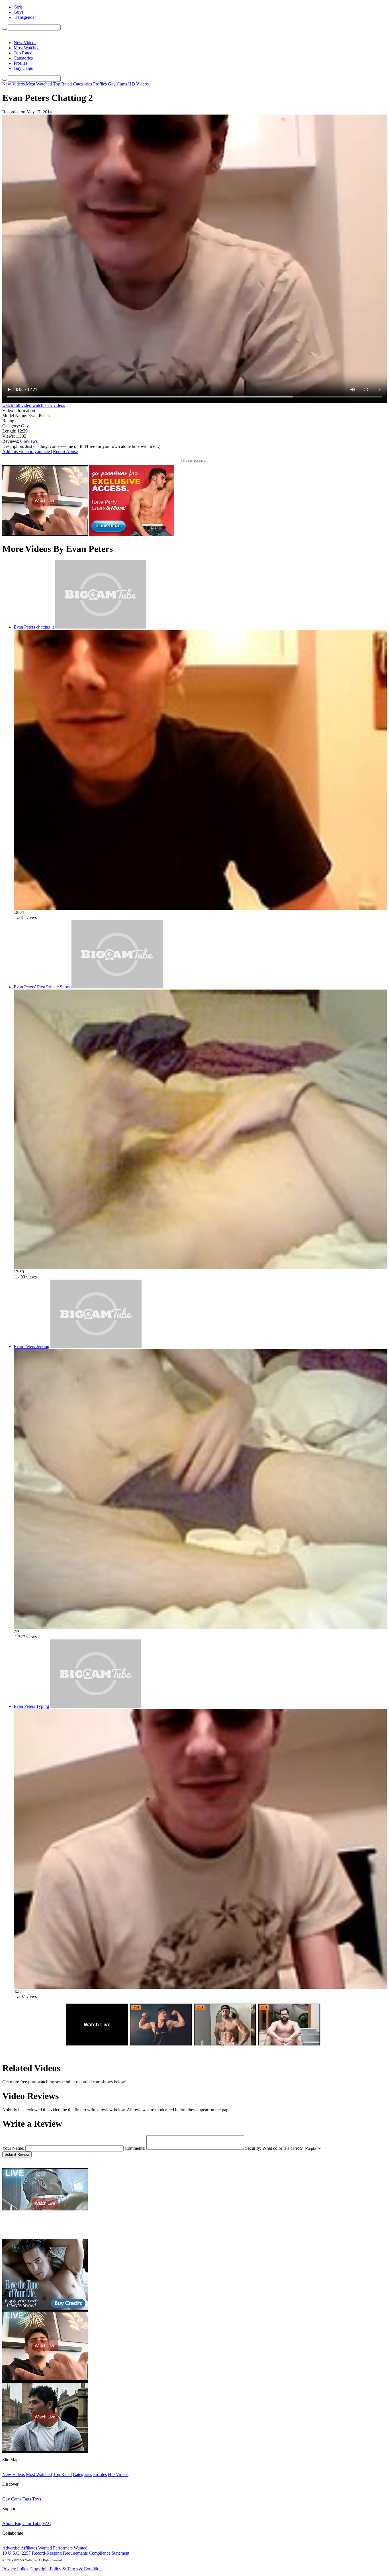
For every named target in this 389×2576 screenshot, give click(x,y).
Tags (27, 2499)
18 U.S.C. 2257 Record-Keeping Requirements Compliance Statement (66, 2553)
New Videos (25, 43)
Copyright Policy (46, 2569)
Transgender (25, 17)
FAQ (47, 2523)
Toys (37, 2499)
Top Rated (23, 53)
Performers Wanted (70, 2548)
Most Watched (27, 48)
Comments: (135, 2148)
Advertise (11, 2548)
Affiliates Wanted (36, 2548)
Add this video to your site (27, 451)
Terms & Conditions (85, 2569)
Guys (19, 12)
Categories (23, 58)
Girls (18, 7)
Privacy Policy (15, 2569)
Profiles (21, 63)
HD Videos (138, 84)
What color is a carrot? (282, 2148)
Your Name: (13, 2148)
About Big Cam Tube (22, 2523)
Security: (253, 2148)
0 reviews (29, 441)
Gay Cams (23, 68)
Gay (25, 426)
